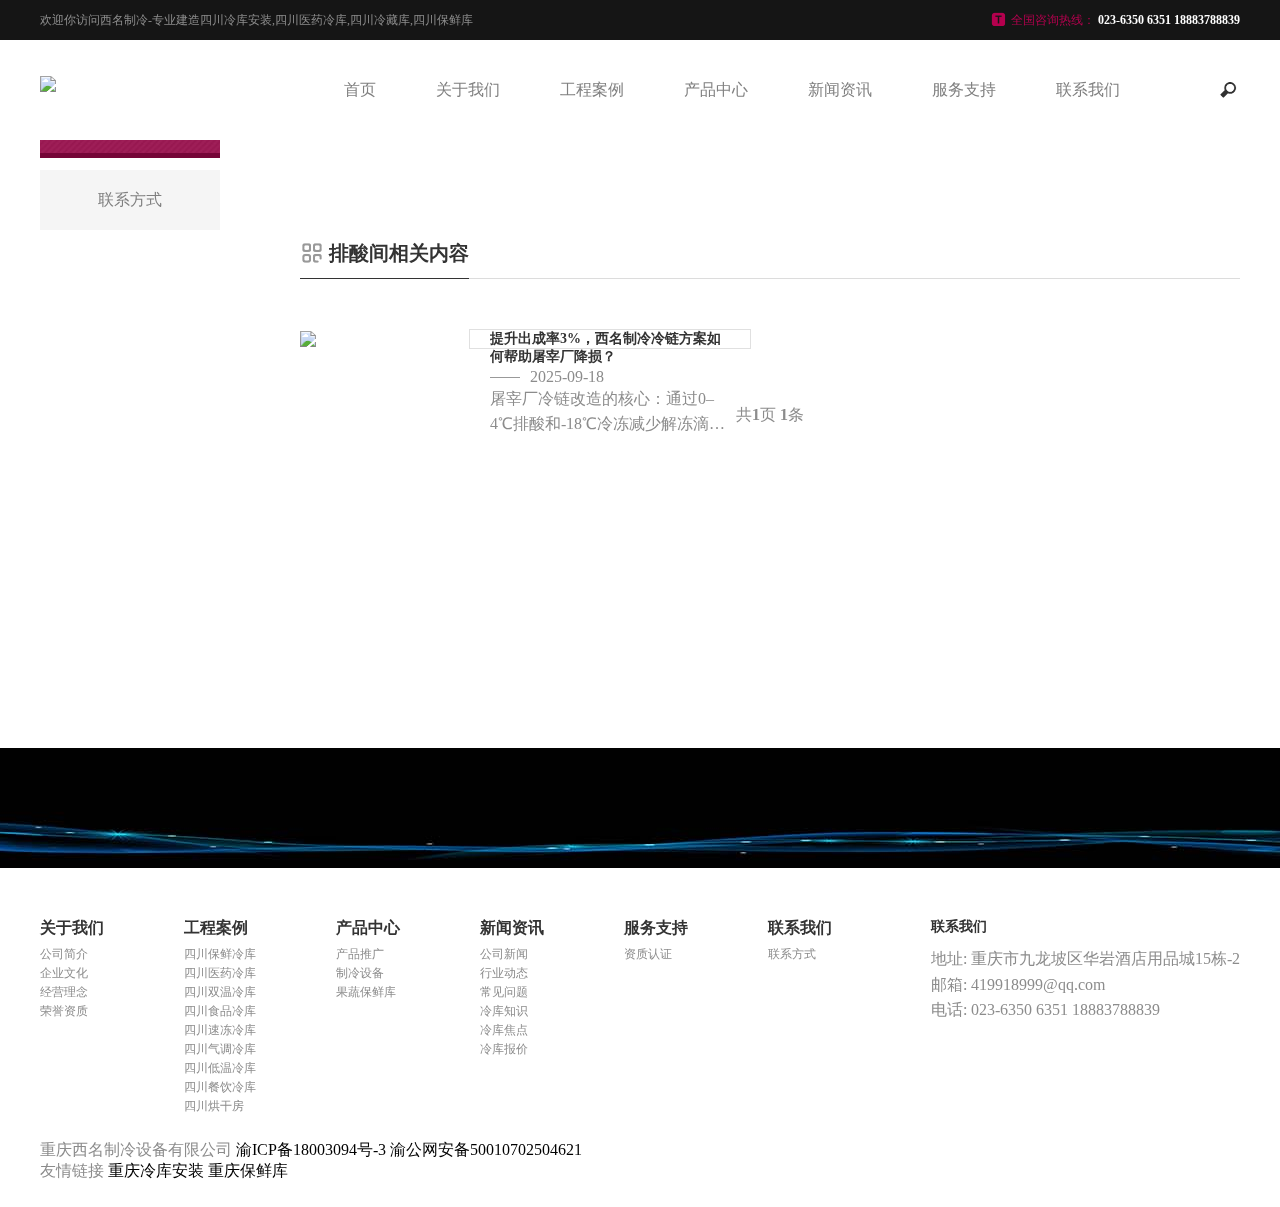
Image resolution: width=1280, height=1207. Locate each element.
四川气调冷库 (220, 1049)
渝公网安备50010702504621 (486, 1149)
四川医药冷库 (220, 973)
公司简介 (64, 954)
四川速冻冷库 (220, 1030)
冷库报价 (504, 1049)
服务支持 (964, 89)
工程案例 (592, 89)
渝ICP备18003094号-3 (311, 1149)
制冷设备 (360, 973)
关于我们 (468, 89)
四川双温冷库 (220, 992)
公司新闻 (504, 954)
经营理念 (64, 992)
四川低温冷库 (220, 1068)
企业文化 (64, 973)
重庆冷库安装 (158, 1170)
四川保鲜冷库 (220, 954)
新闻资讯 (840, 89)
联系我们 (1088, 89)
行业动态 (504, 973)
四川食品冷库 (220, 1011)
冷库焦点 (504, 1030)
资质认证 (648, 954)
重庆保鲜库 (248, 1170)
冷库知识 (504, 1011)
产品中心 (716, 89)
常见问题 (504, 992)
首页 (360, 89)
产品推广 (360, 954)
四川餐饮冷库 (220, 1087)
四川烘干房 (214, 1106)
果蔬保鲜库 (366, 992)
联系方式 (792, 954)
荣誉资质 (64, 1011)
